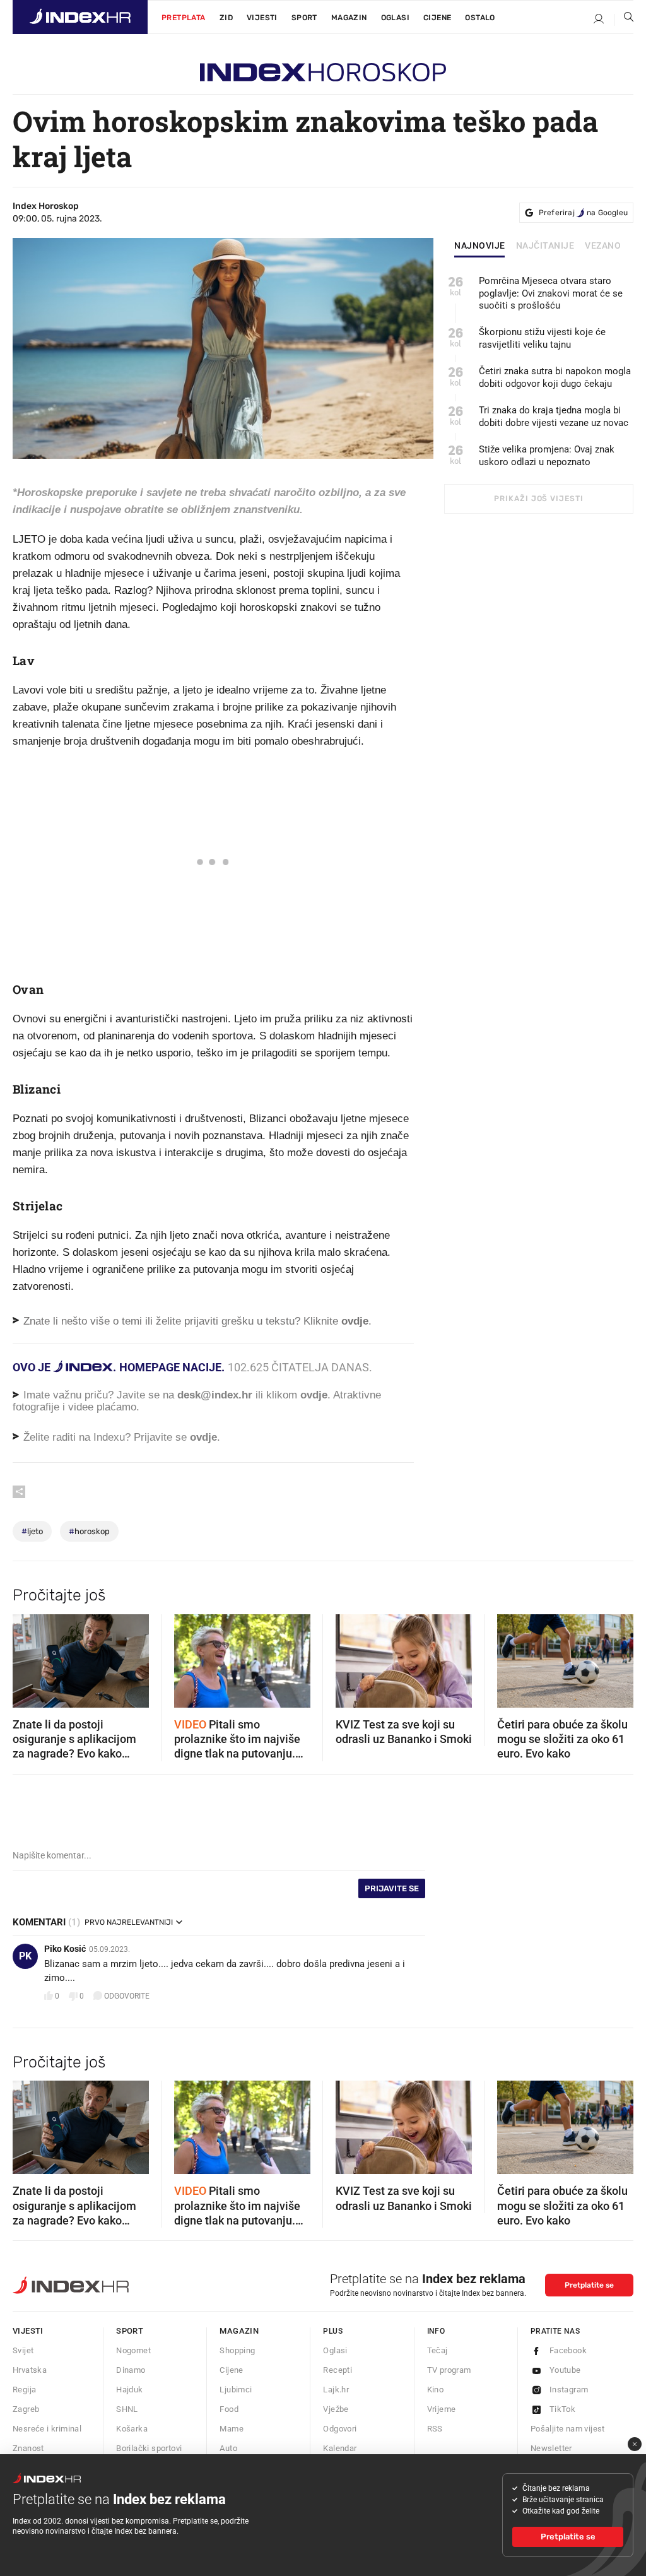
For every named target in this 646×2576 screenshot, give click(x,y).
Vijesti (262, 18)
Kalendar (340, 2448)
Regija (24, 2390)
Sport (304, 18)
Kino (436, 2390)
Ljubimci (236, 2390)
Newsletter (551, 2448)
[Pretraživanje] (624, 20)
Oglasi (395, 18)
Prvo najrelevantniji (129, 1922)
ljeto (32, 1531)
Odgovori (340, 2429)
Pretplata (184, 18)
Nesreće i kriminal (47, 2429)
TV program (449, 2370)
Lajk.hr (336, 2390)
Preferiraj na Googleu (583, 213)
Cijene (437, 18)
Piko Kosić (65, 1949)
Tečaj (438, 2350)
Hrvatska (30, 2370)
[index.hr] (80, 17)
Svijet (23, 2350)
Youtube (565, 2370)
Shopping (237, 2350)
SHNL (127, 2409)
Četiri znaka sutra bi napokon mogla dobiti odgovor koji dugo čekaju (555, 377)
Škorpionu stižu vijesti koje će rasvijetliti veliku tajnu (542, 338)
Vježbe (336, 2409)
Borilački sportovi (149, 2448)
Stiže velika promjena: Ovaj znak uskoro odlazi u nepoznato (547, 456)
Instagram (569, 2390)
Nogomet (133, 2350)
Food (229, 2409)
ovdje (314, 1395)
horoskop (89, 1531)
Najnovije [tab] (480, 246)
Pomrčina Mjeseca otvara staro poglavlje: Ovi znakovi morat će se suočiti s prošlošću (551, 293)
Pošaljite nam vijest (568, 2429)
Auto (228, 2448)
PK (25, 1956)
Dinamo (131, 2370)
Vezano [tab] (603, 246)
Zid (226, 18)
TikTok (562, 2409)
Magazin (239, 2331)
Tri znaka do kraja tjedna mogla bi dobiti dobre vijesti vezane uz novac (554, 417)
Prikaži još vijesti (538, 499)
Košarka (132, 2429)
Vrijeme (442, 2409)
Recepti (338, 2370)
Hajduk (129, 2390)
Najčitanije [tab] (545, 246)
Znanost (28, 2448)
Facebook (568, 2350)
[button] (28, 1657)
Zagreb (26, 2409)
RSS (435, 2429)
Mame (232, 2429)
